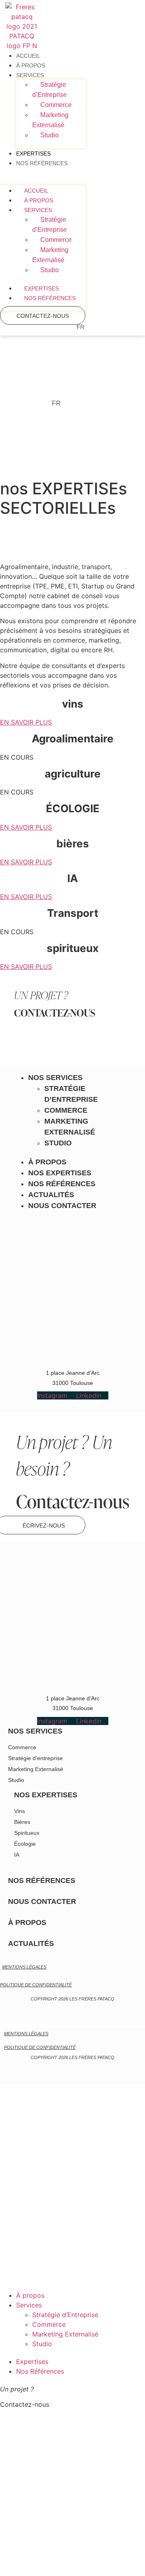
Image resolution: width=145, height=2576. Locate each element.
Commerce (56, 105)
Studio (50, 135)
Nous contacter (62, 1206)
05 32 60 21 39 (41, 2565)
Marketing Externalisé (50, 120)
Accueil (28, 56)
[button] (43, 181)
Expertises (33, 153)
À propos (31, 65)
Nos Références (42, 163)
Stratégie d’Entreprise (50, 90)
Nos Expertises (60, 1173)
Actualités (51, 1195)
